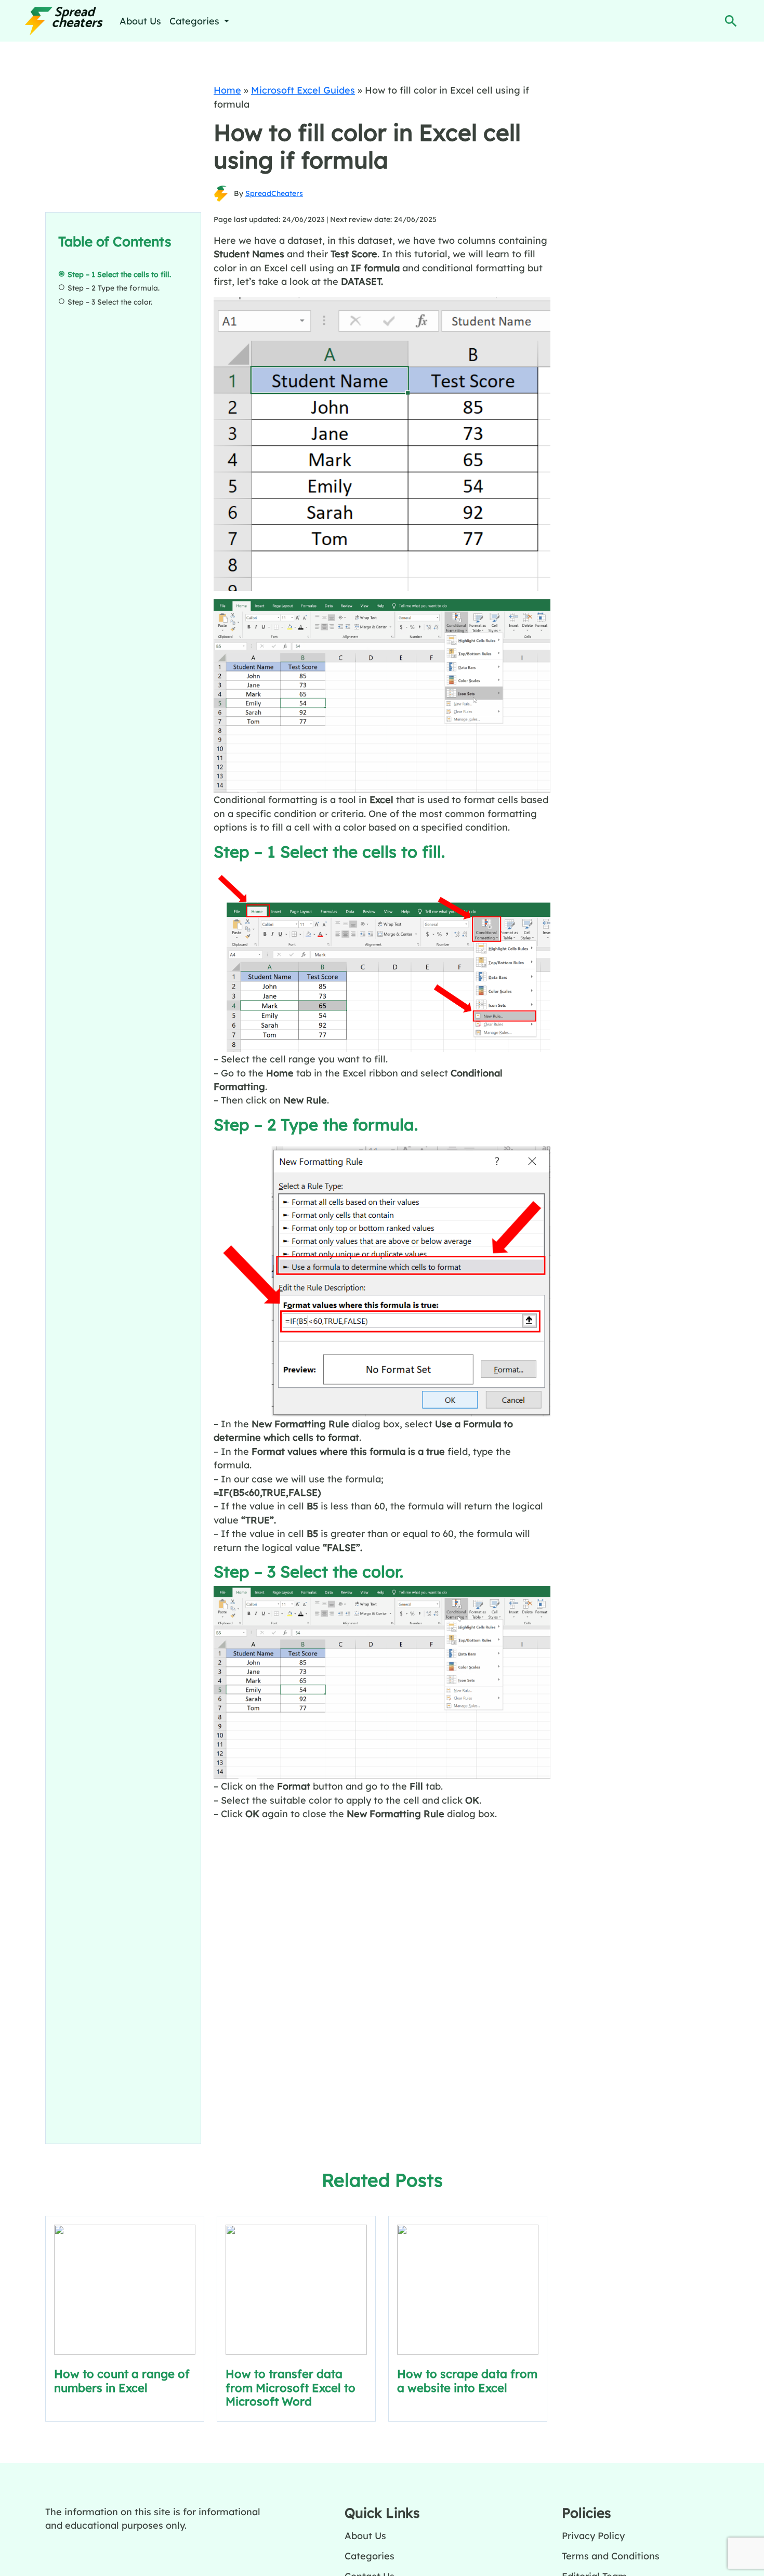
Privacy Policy (593, 2535)
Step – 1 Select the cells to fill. (119, 274)
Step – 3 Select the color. (110, 302)
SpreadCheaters (274, 193)
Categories (370, 2556)
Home (227, 90)
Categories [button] (196, 21)
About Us (140, 21)
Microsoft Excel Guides (303, 90)
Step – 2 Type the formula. (114, 288)
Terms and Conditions (611, 2556)
